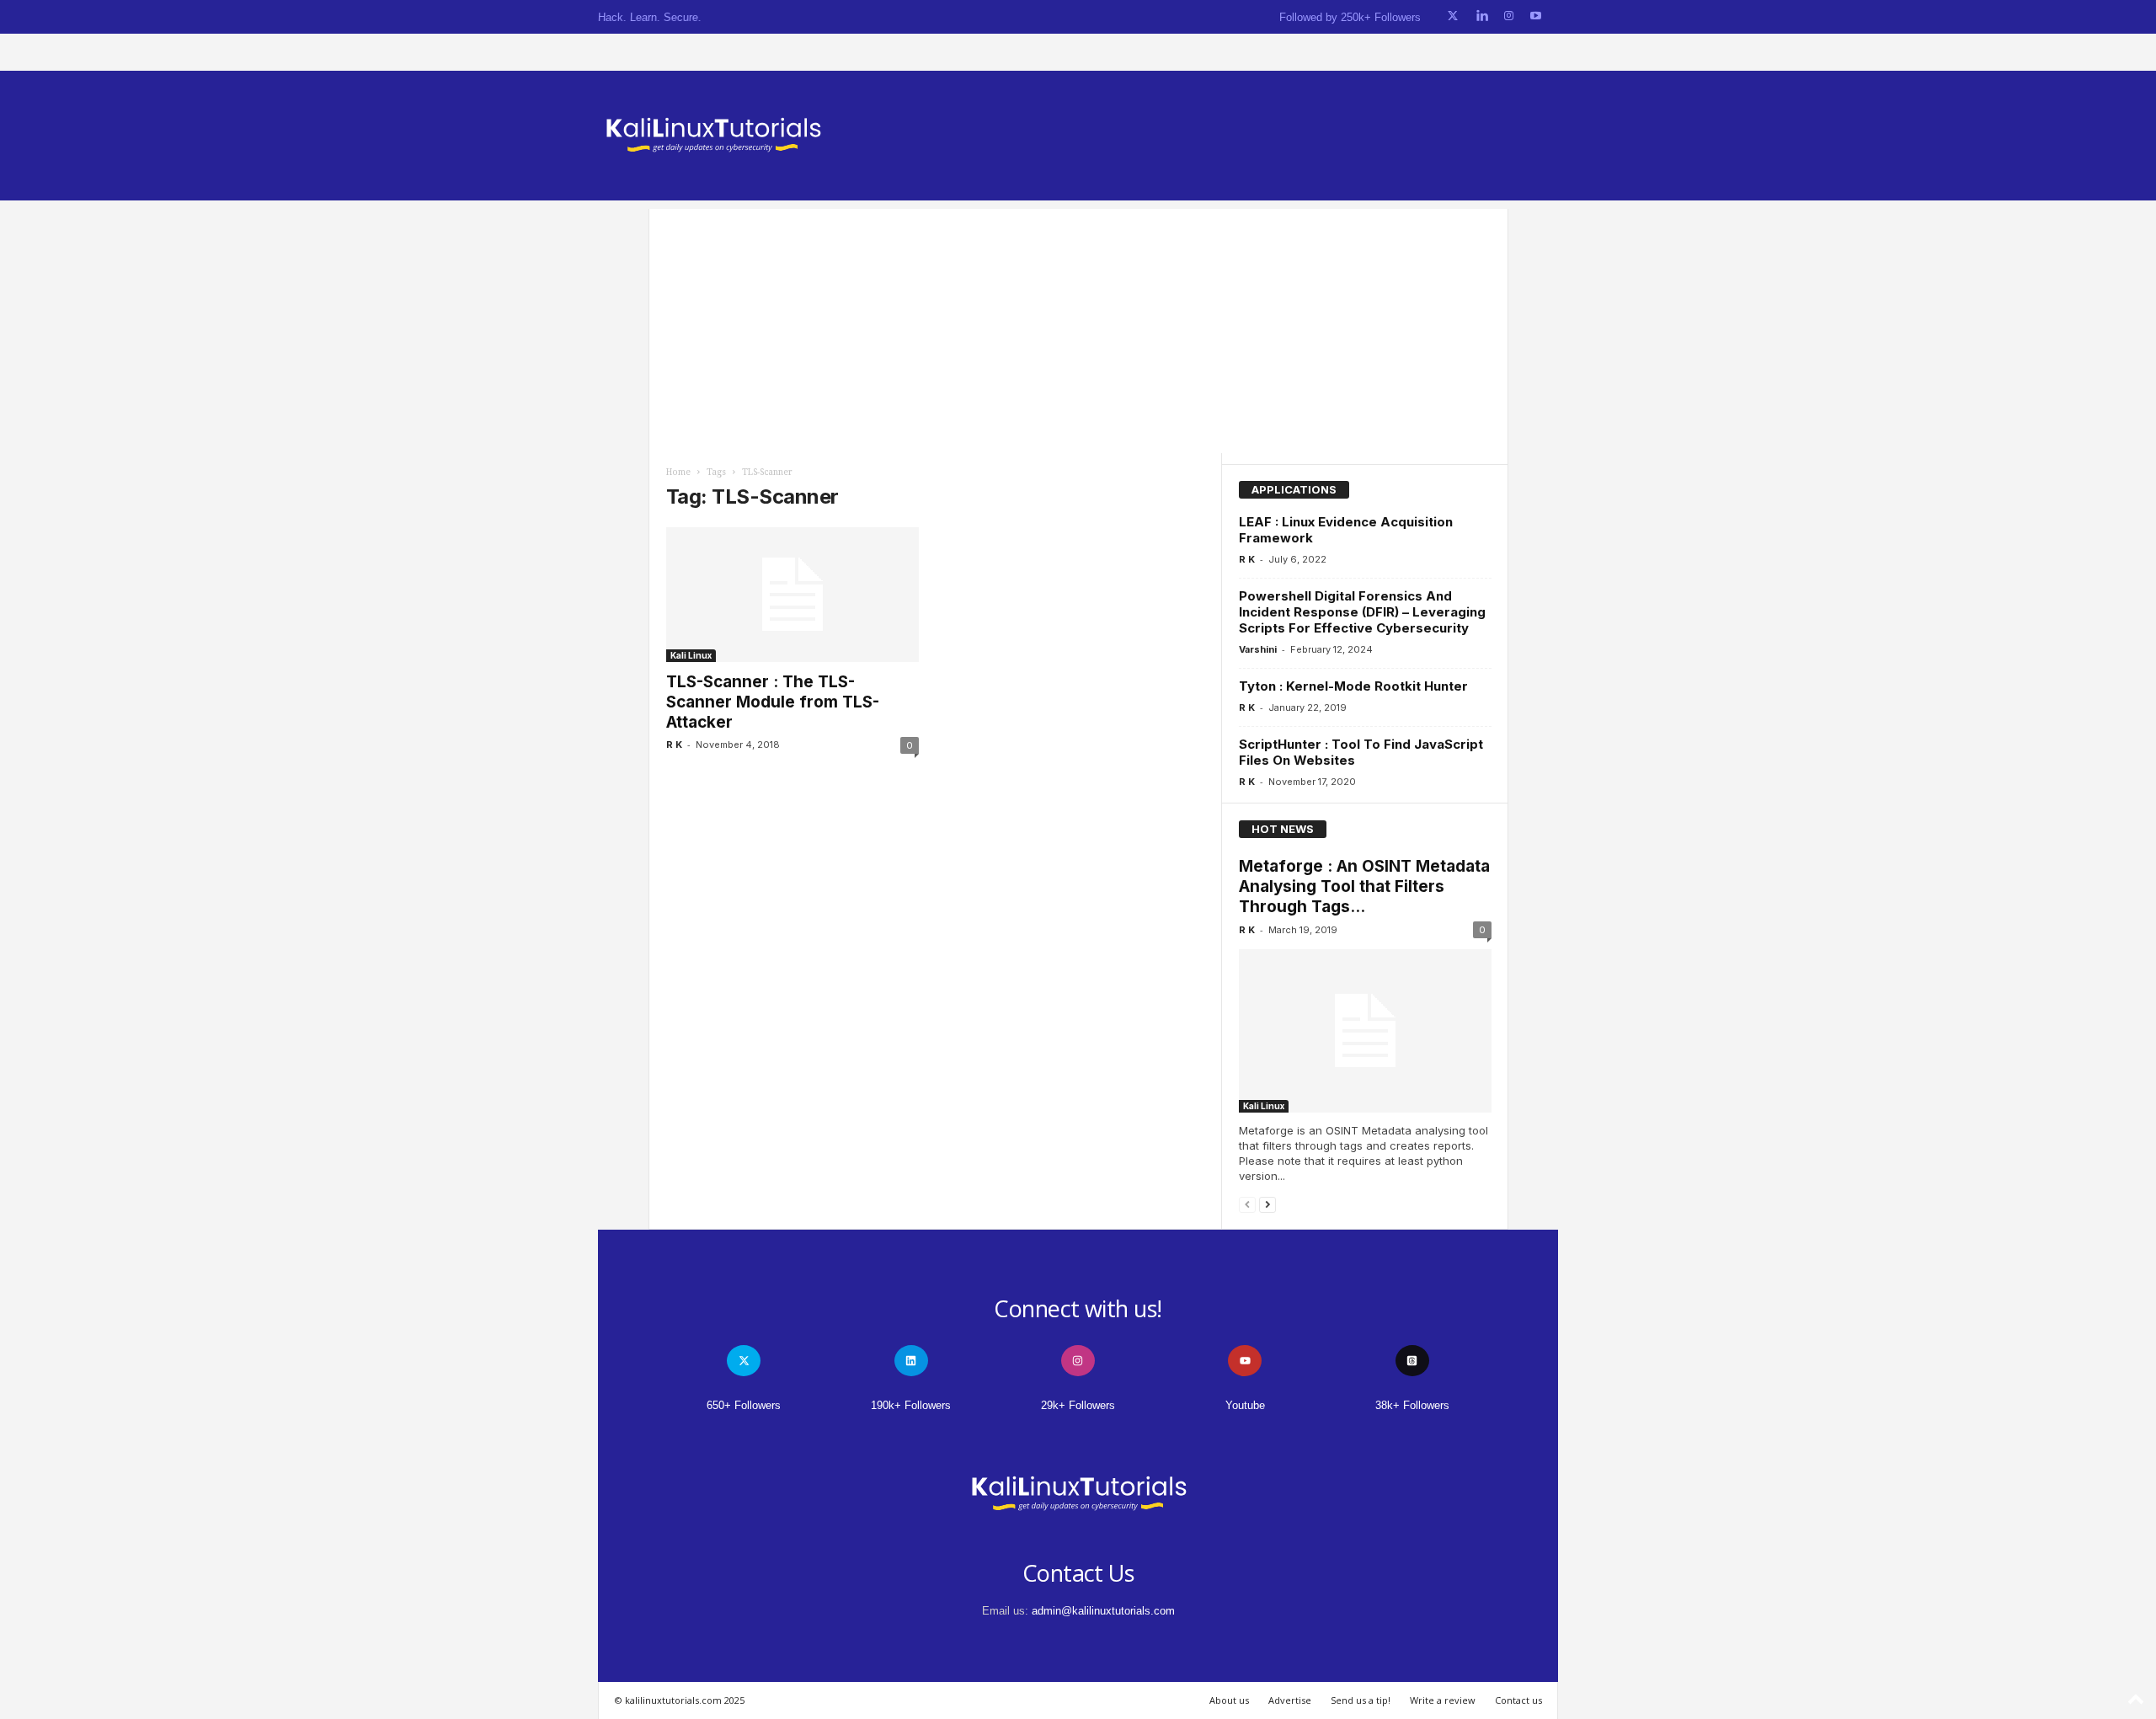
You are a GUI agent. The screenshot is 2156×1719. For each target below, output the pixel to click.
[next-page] (1267, 1204)
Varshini (1258, 649)
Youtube (1245, 1405)
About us (1229, 1700)
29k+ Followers (1078, 1405)
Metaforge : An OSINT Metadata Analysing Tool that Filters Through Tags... (1364, 886)
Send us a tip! (1361, 1700)
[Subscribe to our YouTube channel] (1536, 16)
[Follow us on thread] (1412, 1361)
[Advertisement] (1078, 327)
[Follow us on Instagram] (1509, 16)
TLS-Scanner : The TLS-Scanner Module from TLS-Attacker (773, 702)
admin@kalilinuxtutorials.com (1103, 1611)
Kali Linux (691, 655)
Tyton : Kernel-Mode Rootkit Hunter (1353, 686)
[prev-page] (1247, 1204)
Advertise (1290, 1700)
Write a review (1443, 1700)
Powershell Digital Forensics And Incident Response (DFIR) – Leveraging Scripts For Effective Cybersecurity (1362, 612)
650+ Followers (744, 1405)
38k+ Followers (1412, 1405)
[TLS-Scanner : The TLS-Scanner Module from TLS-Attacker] (792, 595)
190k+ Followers (911, 1405)
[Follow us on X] (1453, 16)
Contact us (1518, 1700)
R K (674, 745)
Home (678, 472)
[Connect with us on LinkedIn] (1482, 16)
